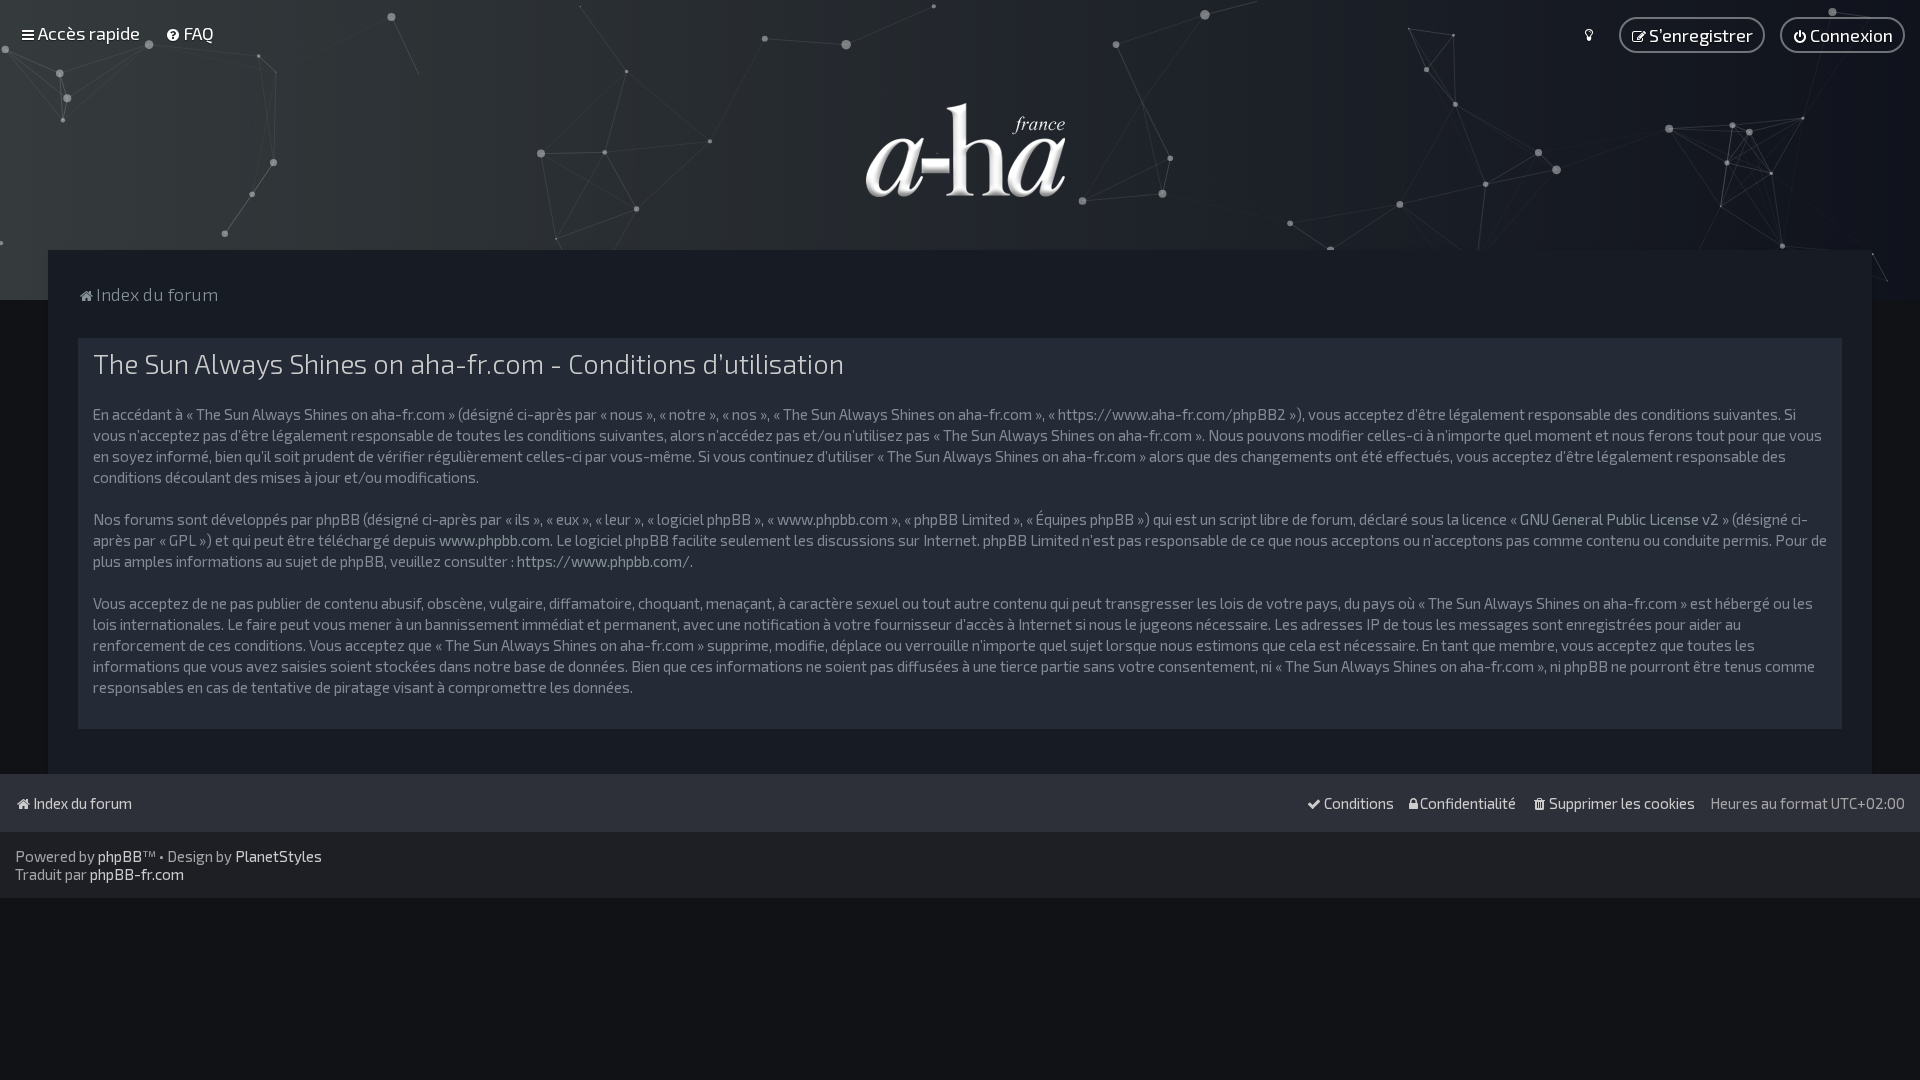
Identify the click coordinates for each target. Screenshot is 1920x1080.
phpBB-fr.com (137, 874)
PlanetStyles (278, 856)
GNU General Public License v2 (1619, 519)
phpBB (120, 856)
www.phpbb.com (494, 540)
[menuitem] (189, 33)
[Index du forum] (960, 150)
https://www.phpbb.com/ (603, 561)
